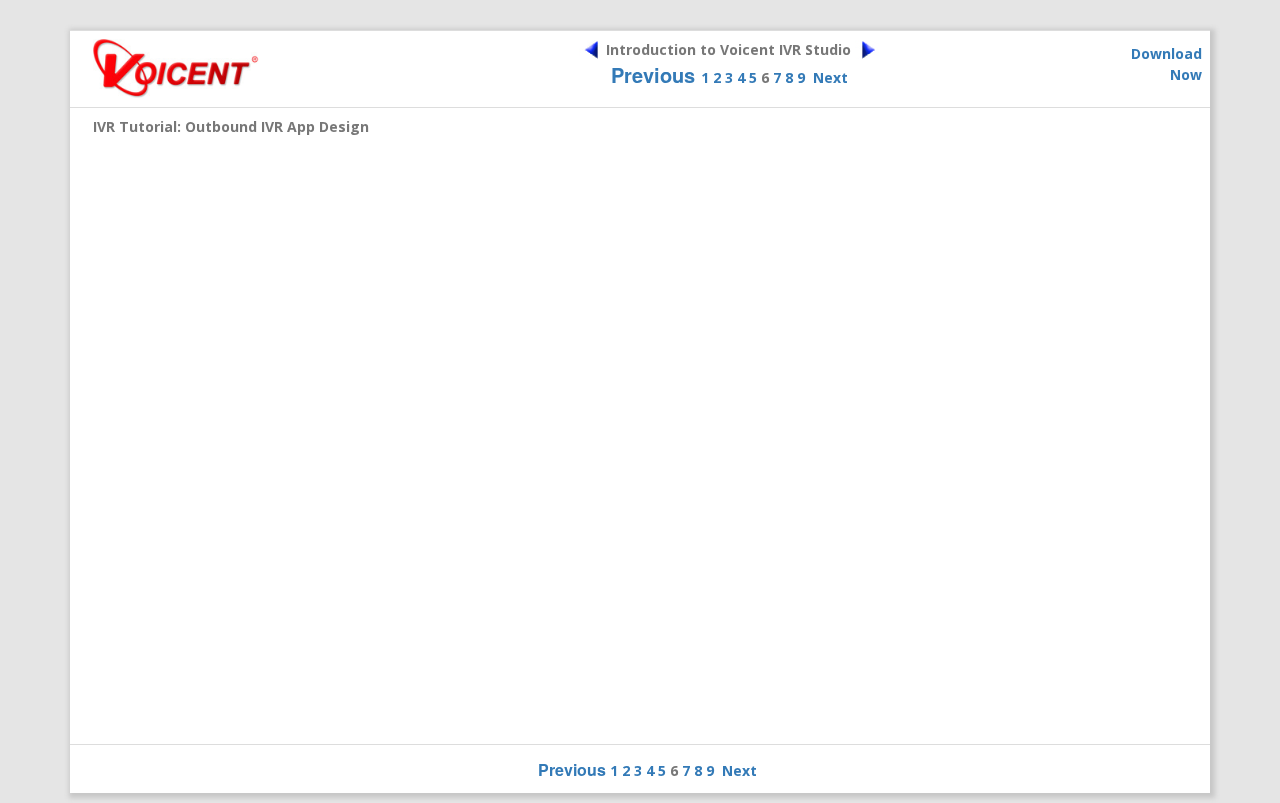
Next (830, 77)
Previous (653, 74)
